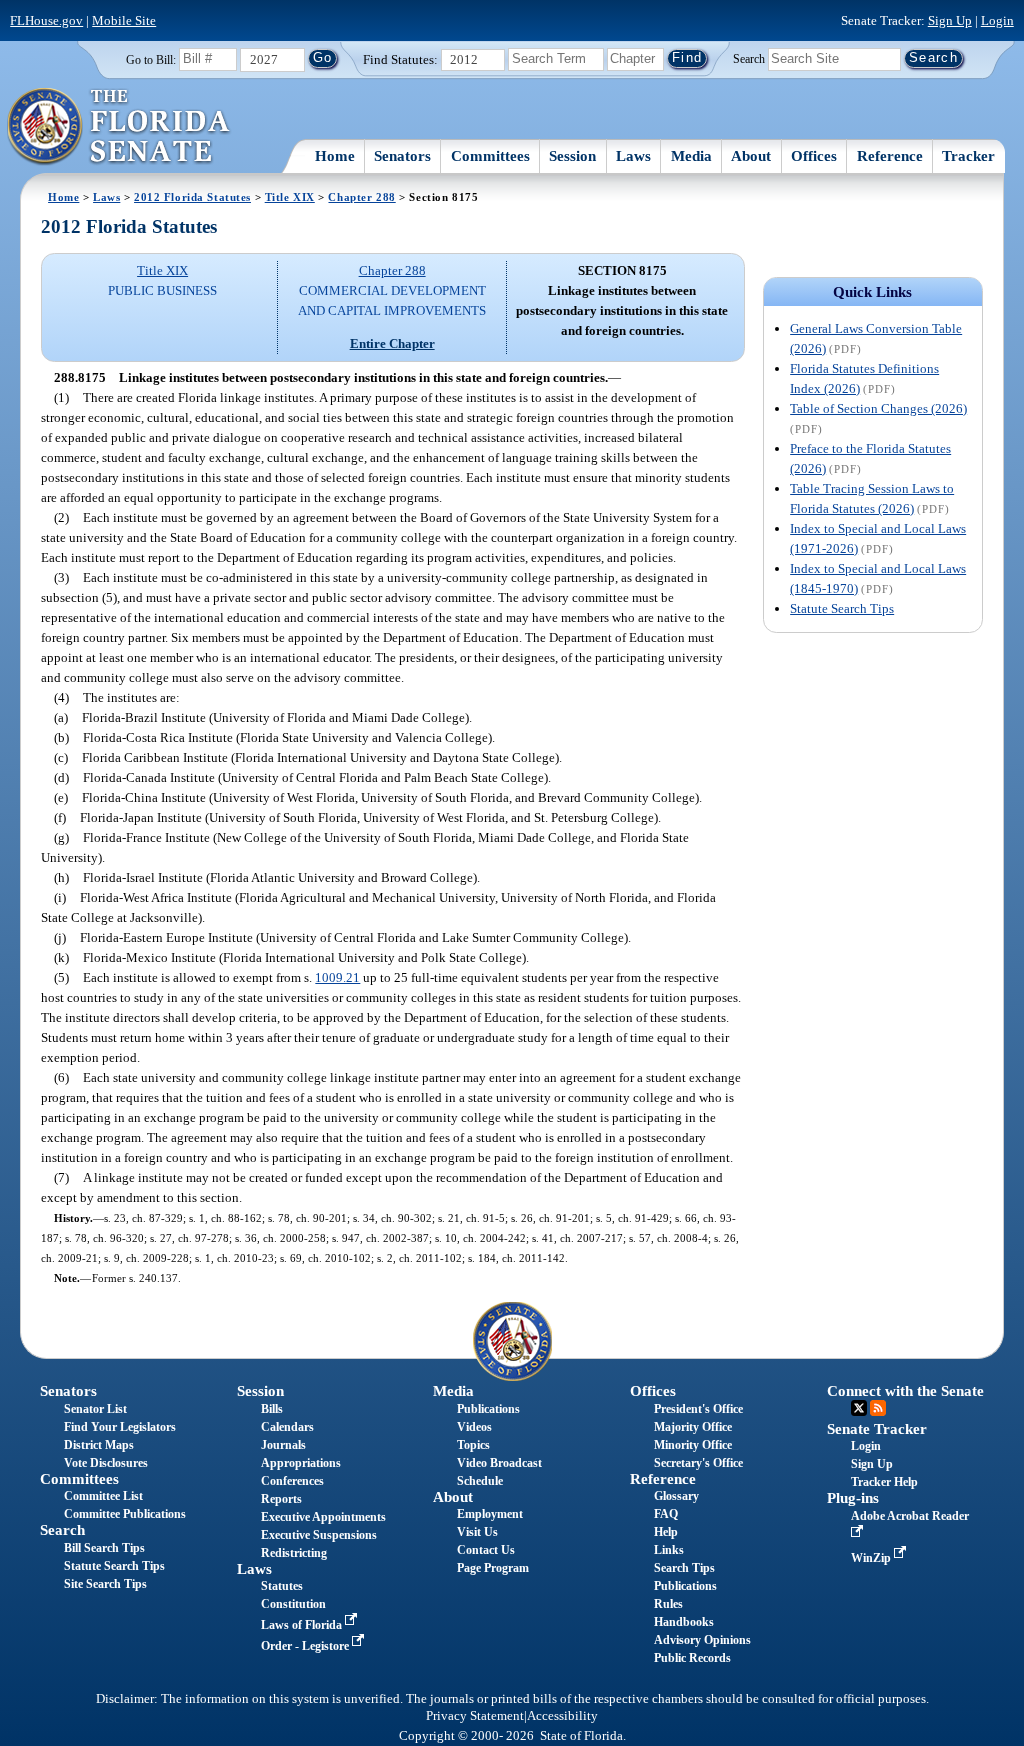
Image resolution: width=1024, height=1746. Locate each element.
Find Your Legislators (120, 1427)
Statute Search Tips (842, 608)
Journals (283, 1445)
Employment (490, 1514)
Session (572, 156)
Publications (488, 1409)
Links (669, 1550)
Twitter (859, 1408)
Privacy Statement (475, 1716)
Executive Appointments (323, 1517)
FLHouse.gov (46, 20)
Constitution (293, 1604)
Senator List (95, 1409)
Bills (272, 1409)
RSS (878, 1408)
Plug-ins (853, 1498)
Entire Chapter (392, 343)
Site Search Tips (105, 1584)
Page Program (493, 1568)
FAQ (666, 1514)
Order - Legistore (306, 1646)
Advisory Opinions (702, 1640)
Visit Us (477, 1532)
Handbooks (684, 1622)
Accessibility (562, 1716)
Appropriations (301, 1463)
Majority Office (693, 1427)
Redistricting (294, 1553)
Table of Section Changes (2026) (878, 408)
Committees (490, 156)
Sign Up (950, 20)
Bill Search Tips (104, 1548)
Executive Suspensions (319, 1535)
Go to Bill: (151, 60)
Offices (814, 156)
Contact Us (486, 1550)
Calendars (287, 1427)
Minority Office (693, 1445)
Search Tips (684, 1568)
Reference (890, 156)
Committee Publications (125, 1514)
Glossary (676, 1496)
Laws (633, 156)
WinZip (872, 1558)
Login (997, 20)
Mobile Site (124, 20)
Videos (474, 1427)
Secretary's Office (698, 1463)
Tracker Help (884, 1482)
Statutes (282, 1586)
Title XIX (290, 197)
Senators (402, 156)
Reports (281, 1499)
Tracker (968, 156)
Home (335, 156)
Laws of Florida (303, 1625)
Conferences (292, 1481)
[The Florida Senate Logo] (119, 127)
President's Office (698, 1409)
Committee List (103, 1496)
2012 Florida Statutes (192, 197)
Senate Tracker (877, 1429)
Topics (473, 1445)
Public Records (692, 1658)
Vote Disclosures (106, 1463)
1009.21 (337, 977)
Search (749, 58)
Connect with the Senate (905, 1391)
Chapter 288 (361, 197)
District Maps (99, 1445)
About (751, 156)
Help (666, 1532)
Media (691, 156)
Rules (668, 1604)
